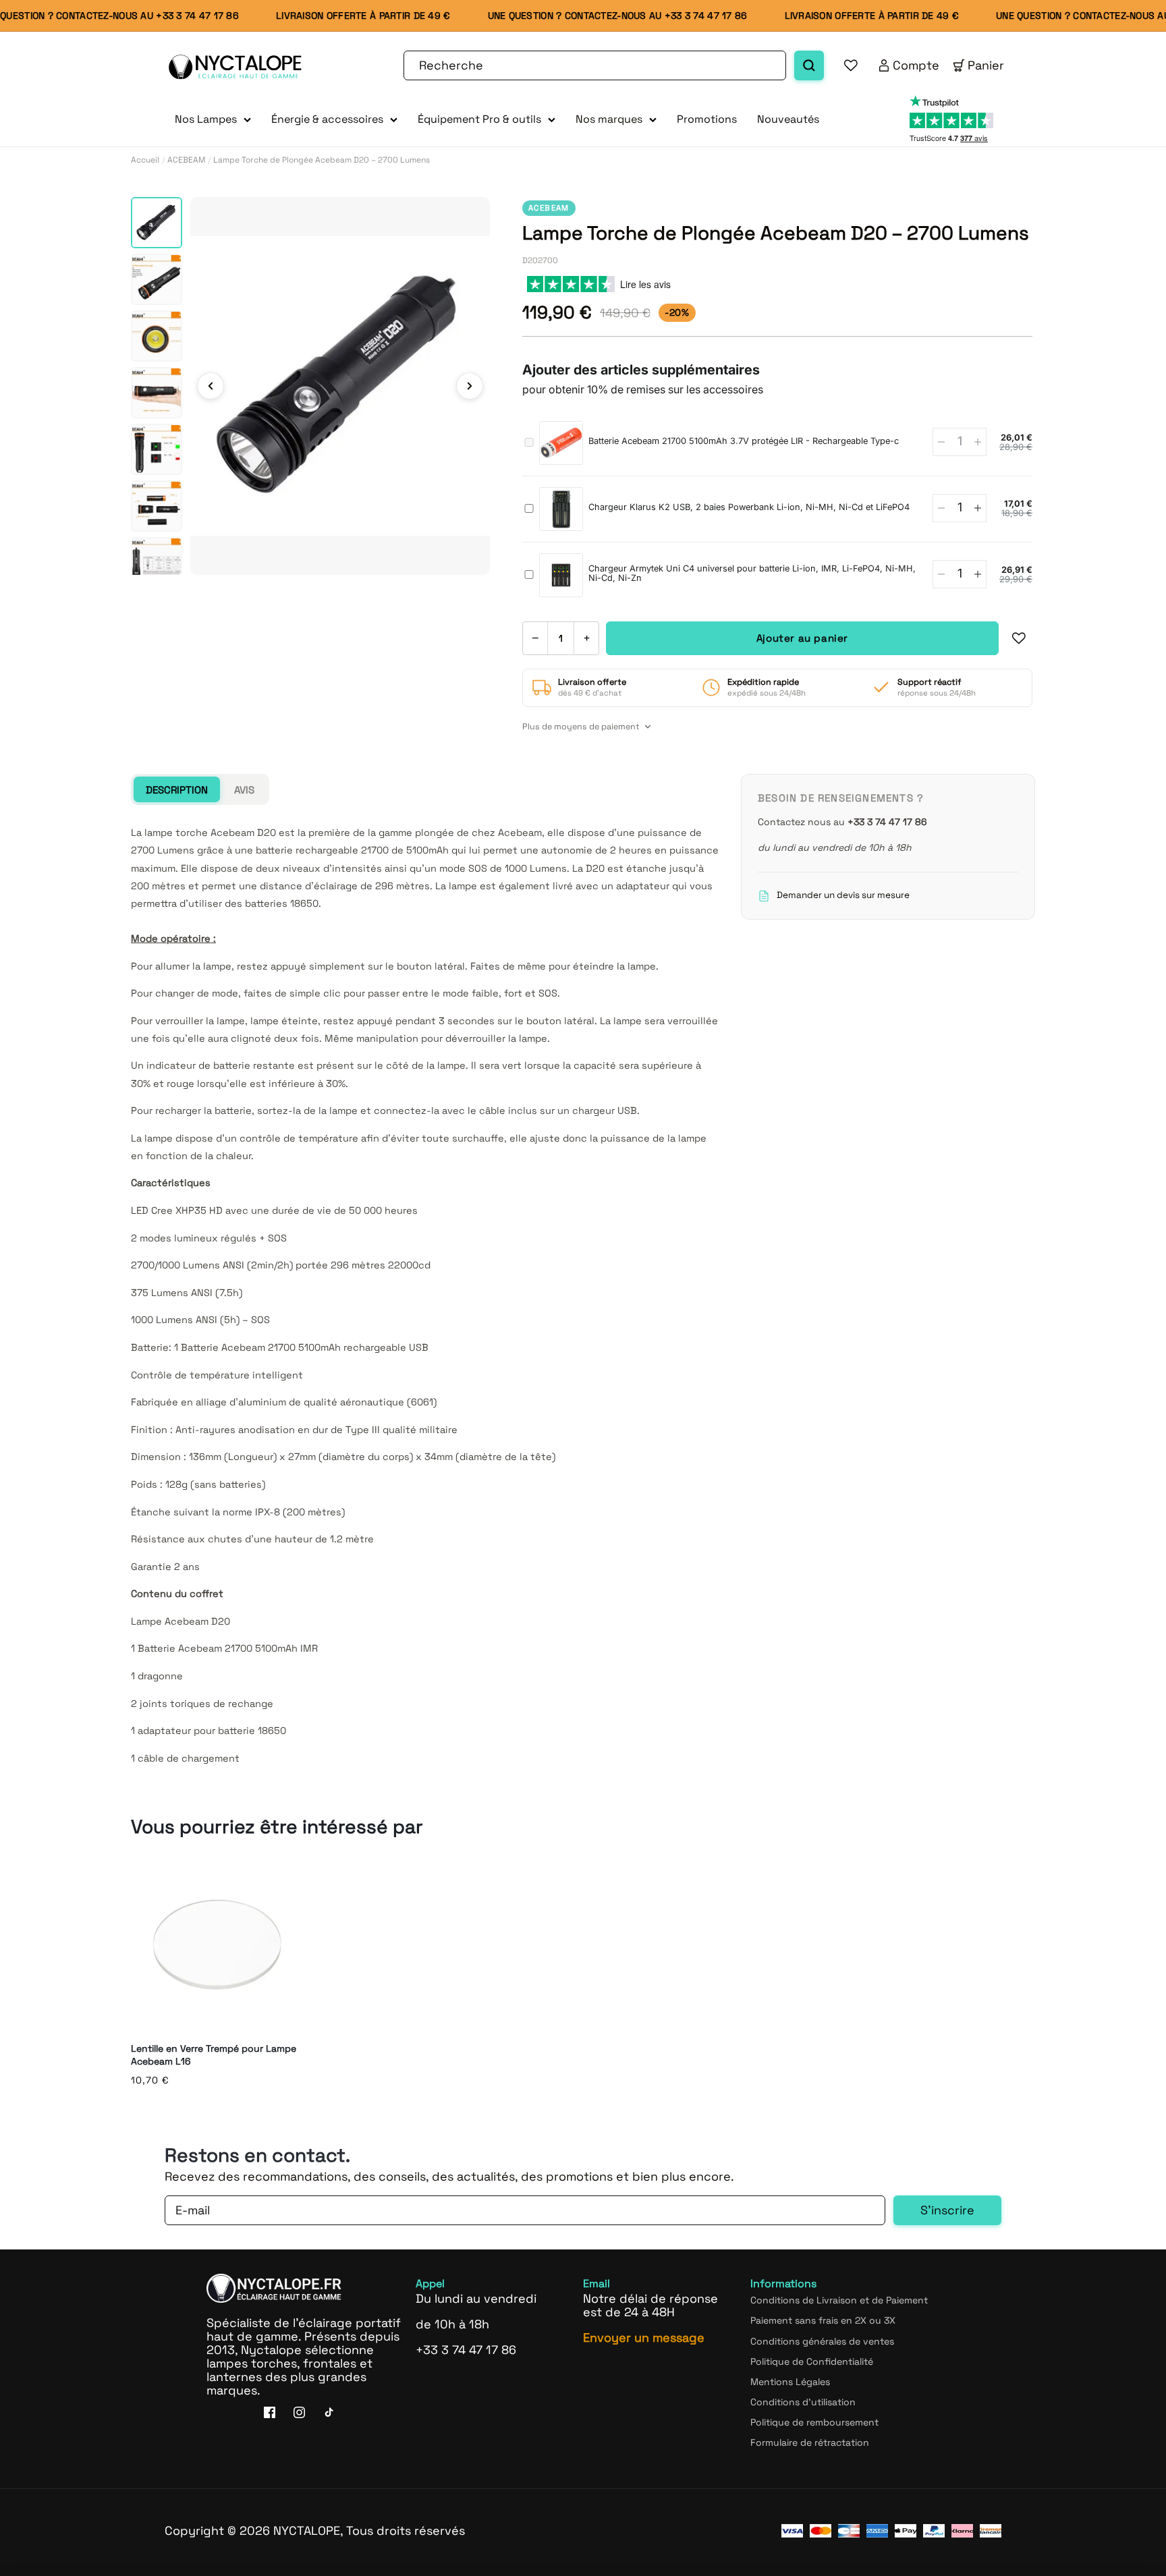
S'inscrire (947, 2210)
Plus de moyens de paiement (581, 727)
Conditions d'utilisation (803, 2401)
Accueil (145, 160)
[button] (213, 120)
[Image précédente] (211, 386)
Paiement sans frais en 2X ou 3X (823, 2320)
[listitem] (157, 223)
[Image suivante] (470, 386)
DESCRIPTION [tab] (177, 790)
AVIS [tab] (244, 790)
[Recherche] (809, 65)
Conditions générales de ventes (822, 2341)
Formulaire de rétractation (810, 2442)
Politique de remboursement (814, 2422)
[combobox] (595, 65)
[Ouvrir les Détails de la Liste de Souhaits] (851, 65)
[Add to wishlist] (1019, 638)
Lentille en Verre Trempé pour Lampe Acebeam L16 (214, 2055)
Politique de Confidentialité (812, 2361)
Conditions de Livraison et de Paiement (839, 2300)
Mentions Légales (790, 2381)
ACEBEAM (186, 160)
